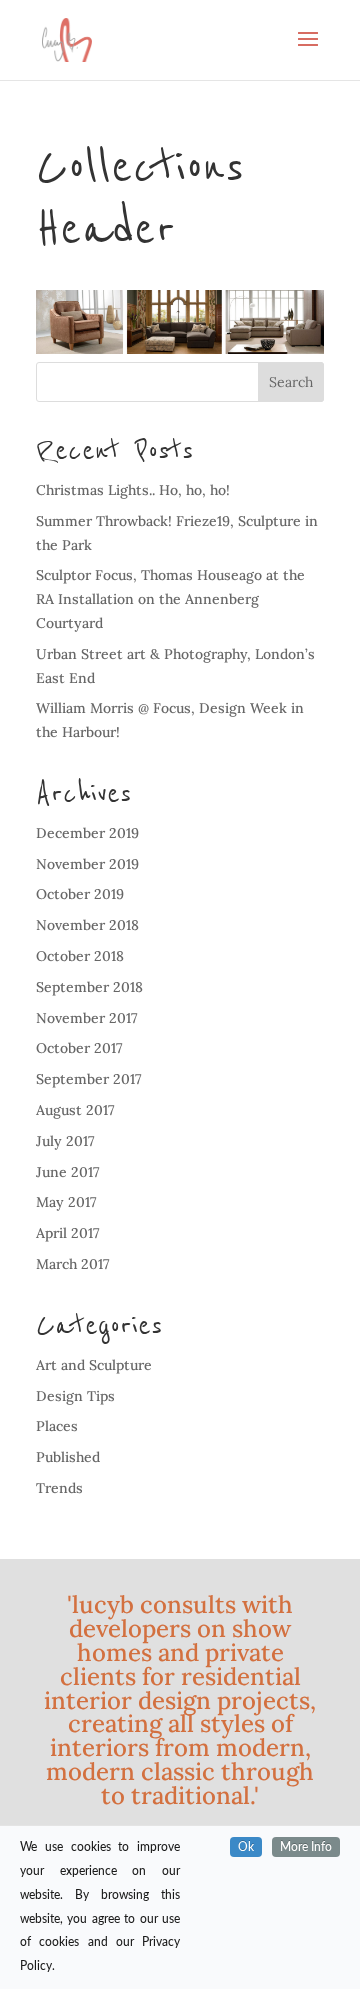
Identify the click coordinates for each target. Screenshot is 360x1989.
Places (57, 1426)
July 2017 (65, 1141)
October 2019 (80, 894)
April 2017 (68, 1233)
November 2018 (87, 925)
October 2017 (79, 1048)
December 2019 (87, 833)
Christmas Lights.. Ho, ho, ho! (133, 490)
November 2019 (87, 864)
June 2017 (68, 1172)
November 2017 (87, 1018)
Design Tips (75, 1396)
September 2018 (89, 987)
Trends (59, 1488)
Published (68, 1457)
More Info (306, 1847)
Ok (246, 1847)
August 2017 (75, 1110)
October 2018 (80, 956)
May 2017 (66, 1202)
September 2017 (89, 1079)
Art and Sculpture (94, 1365)
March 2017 (73, 1264)
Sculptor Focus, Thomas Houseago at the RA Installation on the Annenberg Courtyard (170, 599)
